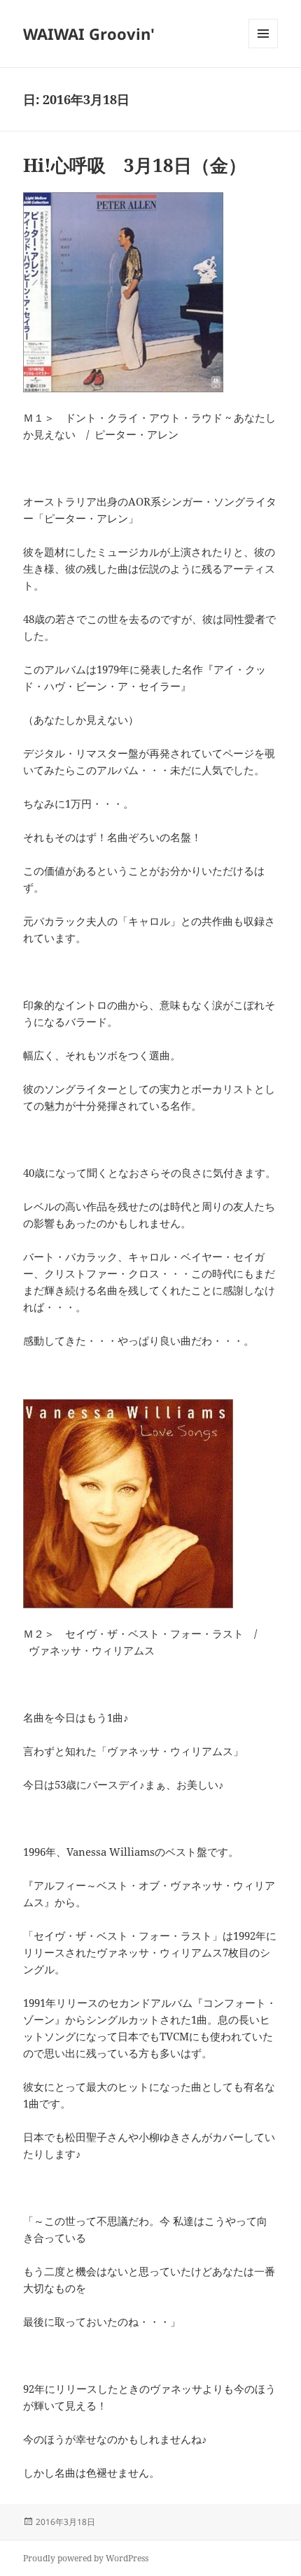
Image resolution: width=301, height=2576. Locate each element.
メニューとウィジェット (263, 48)
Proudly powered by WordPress (86, 2558)
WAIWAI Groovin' (89, 34)
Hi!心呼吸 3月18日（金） (135, 165)
